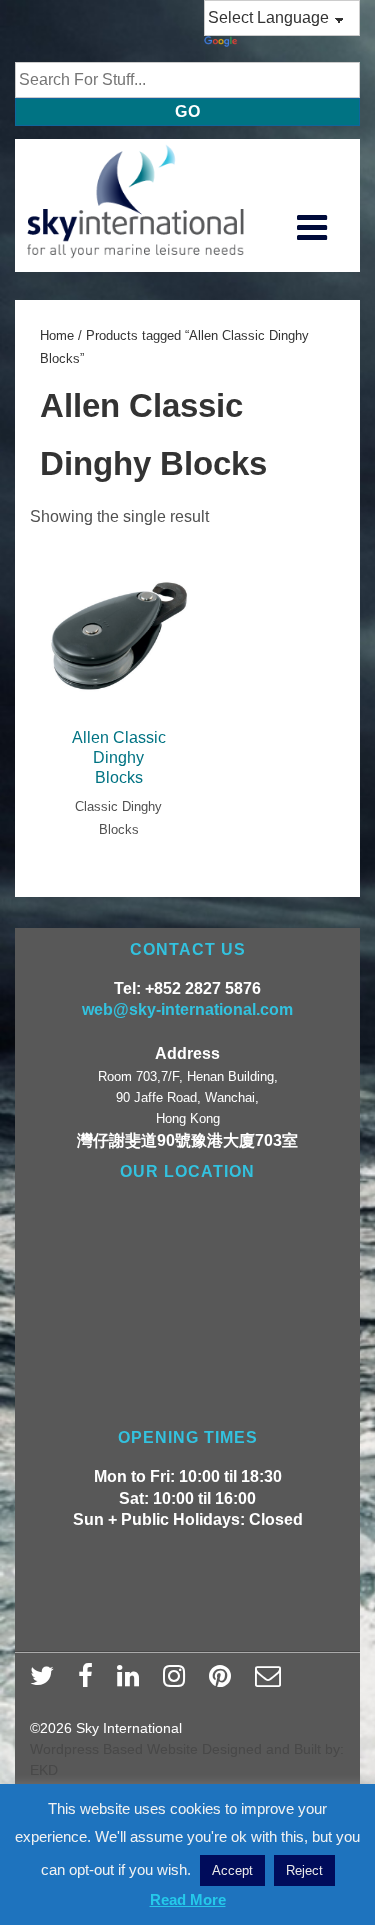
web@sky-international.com (187, 1009)
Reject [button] (304, 1870)
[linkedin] (132, 1682)
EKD (44, 1770)
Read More (188, 1899)
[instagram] (178, 1682)
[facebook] (90, 1682)
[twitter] (46, 1682)
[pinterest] (224, 1682)
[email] (270, 1682)
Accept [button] (232, 1870)
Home (57, 335)
